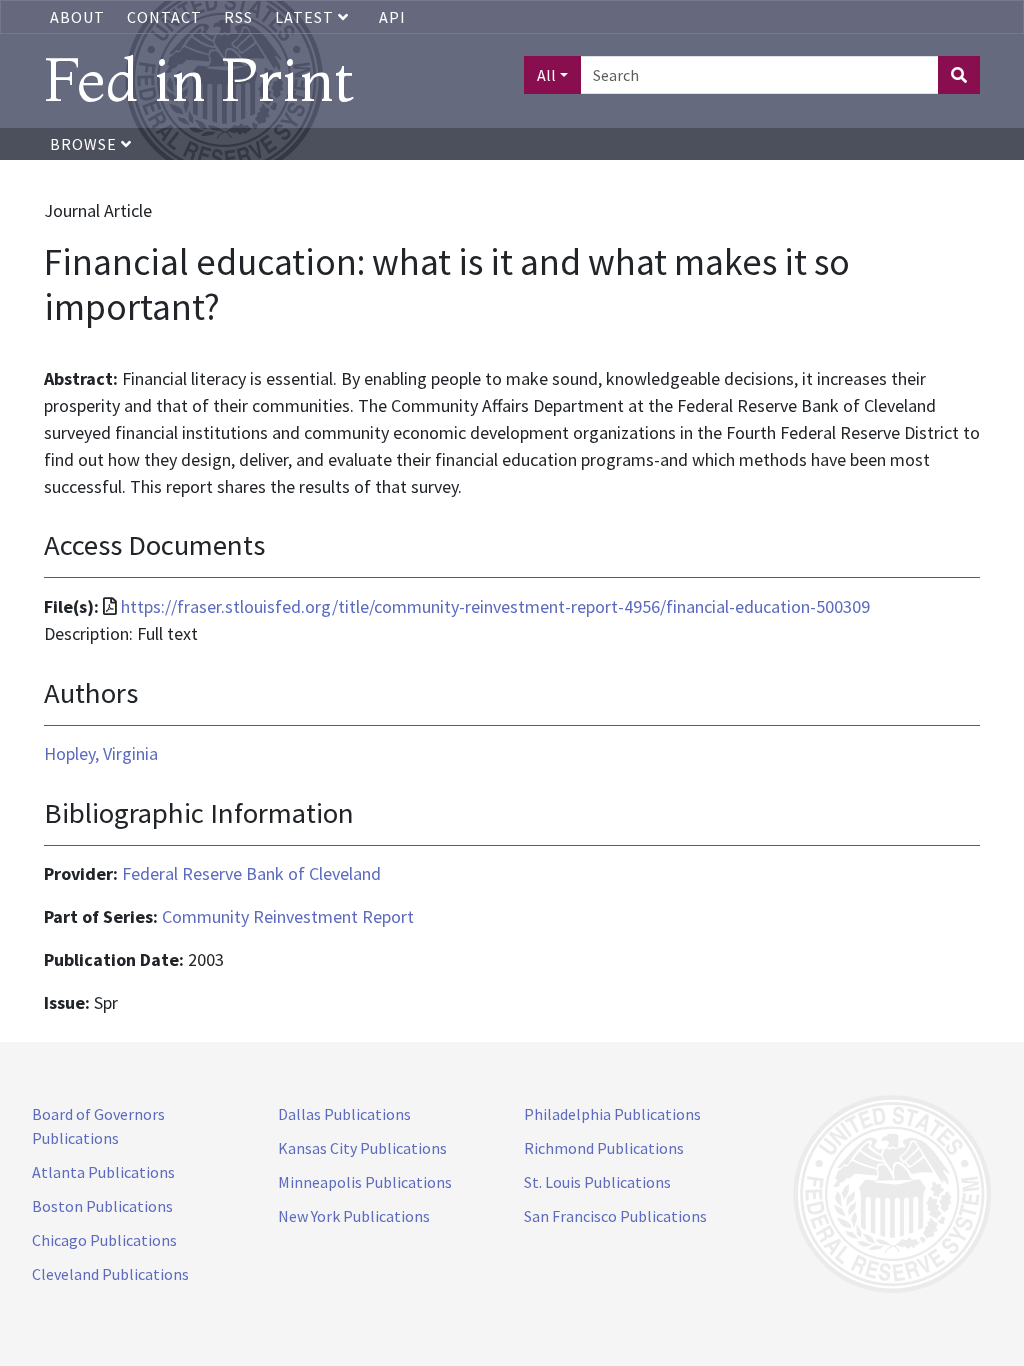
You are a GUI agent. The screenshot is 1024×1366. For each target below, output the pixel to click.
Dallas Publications (344, 1114)
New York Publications (354, 1216)
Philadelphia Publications (612, 1114)
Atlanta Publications (103, 1172)
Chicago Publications (104, 1240)
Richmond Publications (604, 1148)
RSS (238, 17)
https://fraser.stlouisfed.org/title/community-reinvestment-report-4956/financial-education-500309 (495, 606)
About (77, 17)
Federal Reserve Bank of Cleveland (251, 873)
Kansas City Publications (362, 1148)
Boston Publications (102, 1206)
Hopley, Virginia (101, 753)
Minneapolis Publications (365, 1182)
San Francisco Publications (615, 1216)
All (546, 75)
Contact (164, 17)
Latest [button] (306, 17)
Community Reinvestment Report (288, 916)
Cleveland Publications (110, 1274)
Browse (85, 144)
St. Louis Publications (597, 1182)
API (392, 17)
